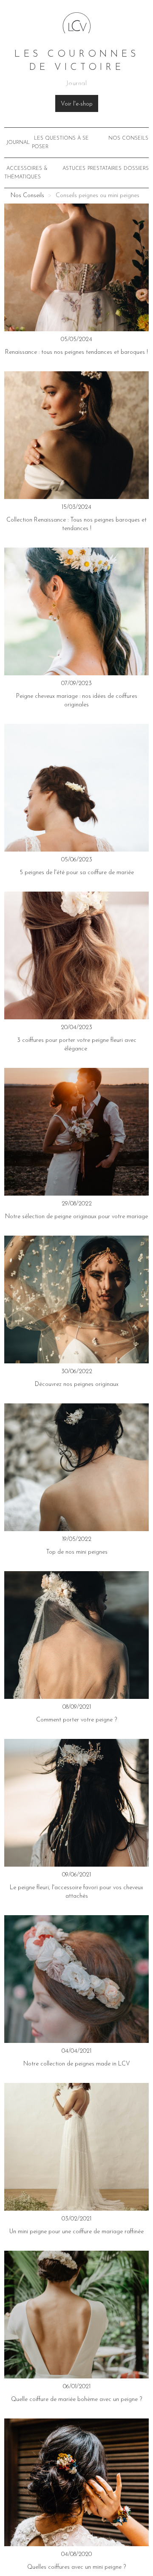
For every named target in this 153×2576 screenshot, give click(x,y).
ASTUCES (74, 169)
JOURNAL (18, 143)
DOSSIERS (136, 169)
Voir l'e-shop (77, 104)
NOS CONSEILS (128, 138)
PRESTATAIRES (105, 169)
